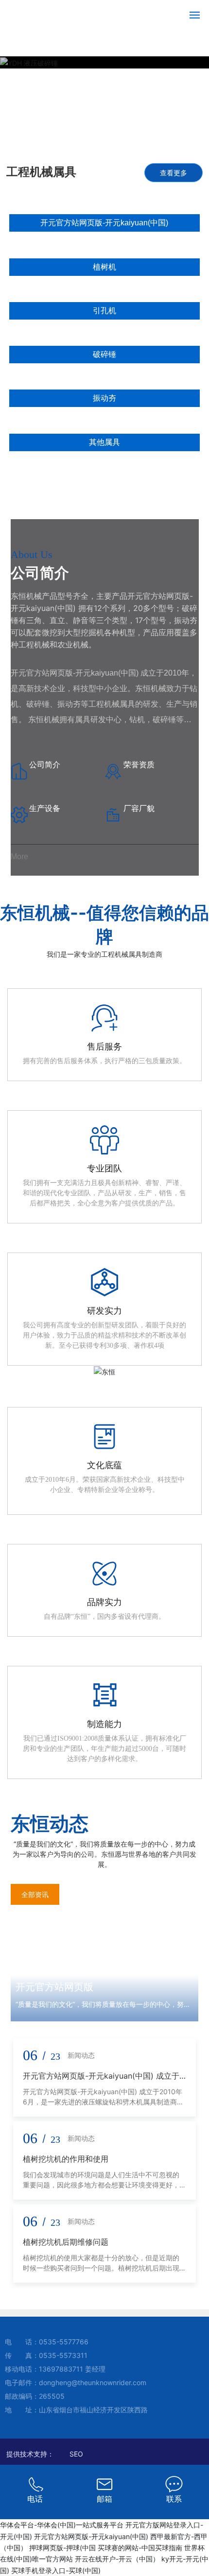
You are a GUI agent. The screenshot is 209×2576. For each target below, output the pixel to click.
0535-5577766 (64, 2342)
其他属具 (104, 442)
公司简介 (45, 764)
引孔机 (104, 311)
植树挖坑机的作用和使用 (66, 2159)
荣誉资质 (139, 764)
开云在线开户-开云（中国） (117, 2559)
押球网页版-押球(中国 (62, 2548)
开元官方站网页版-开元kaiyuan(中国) (104, 223)
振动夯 (104, 398)
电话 (35, 2499)
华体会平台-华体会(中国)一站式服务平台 (62, 2525)
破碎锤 (104, 354)
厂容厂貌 (139, 808)
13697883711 (61, 2369)
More (19, 856)
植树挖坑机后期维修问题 (66, 2242)
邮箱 (104, 2499)
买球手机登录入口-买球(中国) (56, 2570)
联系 (174, 2499)
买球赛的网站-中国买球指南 (140, 2548)
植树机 (104, 267)
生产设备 (45, 808)
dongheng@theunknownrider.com (93, 2382)
